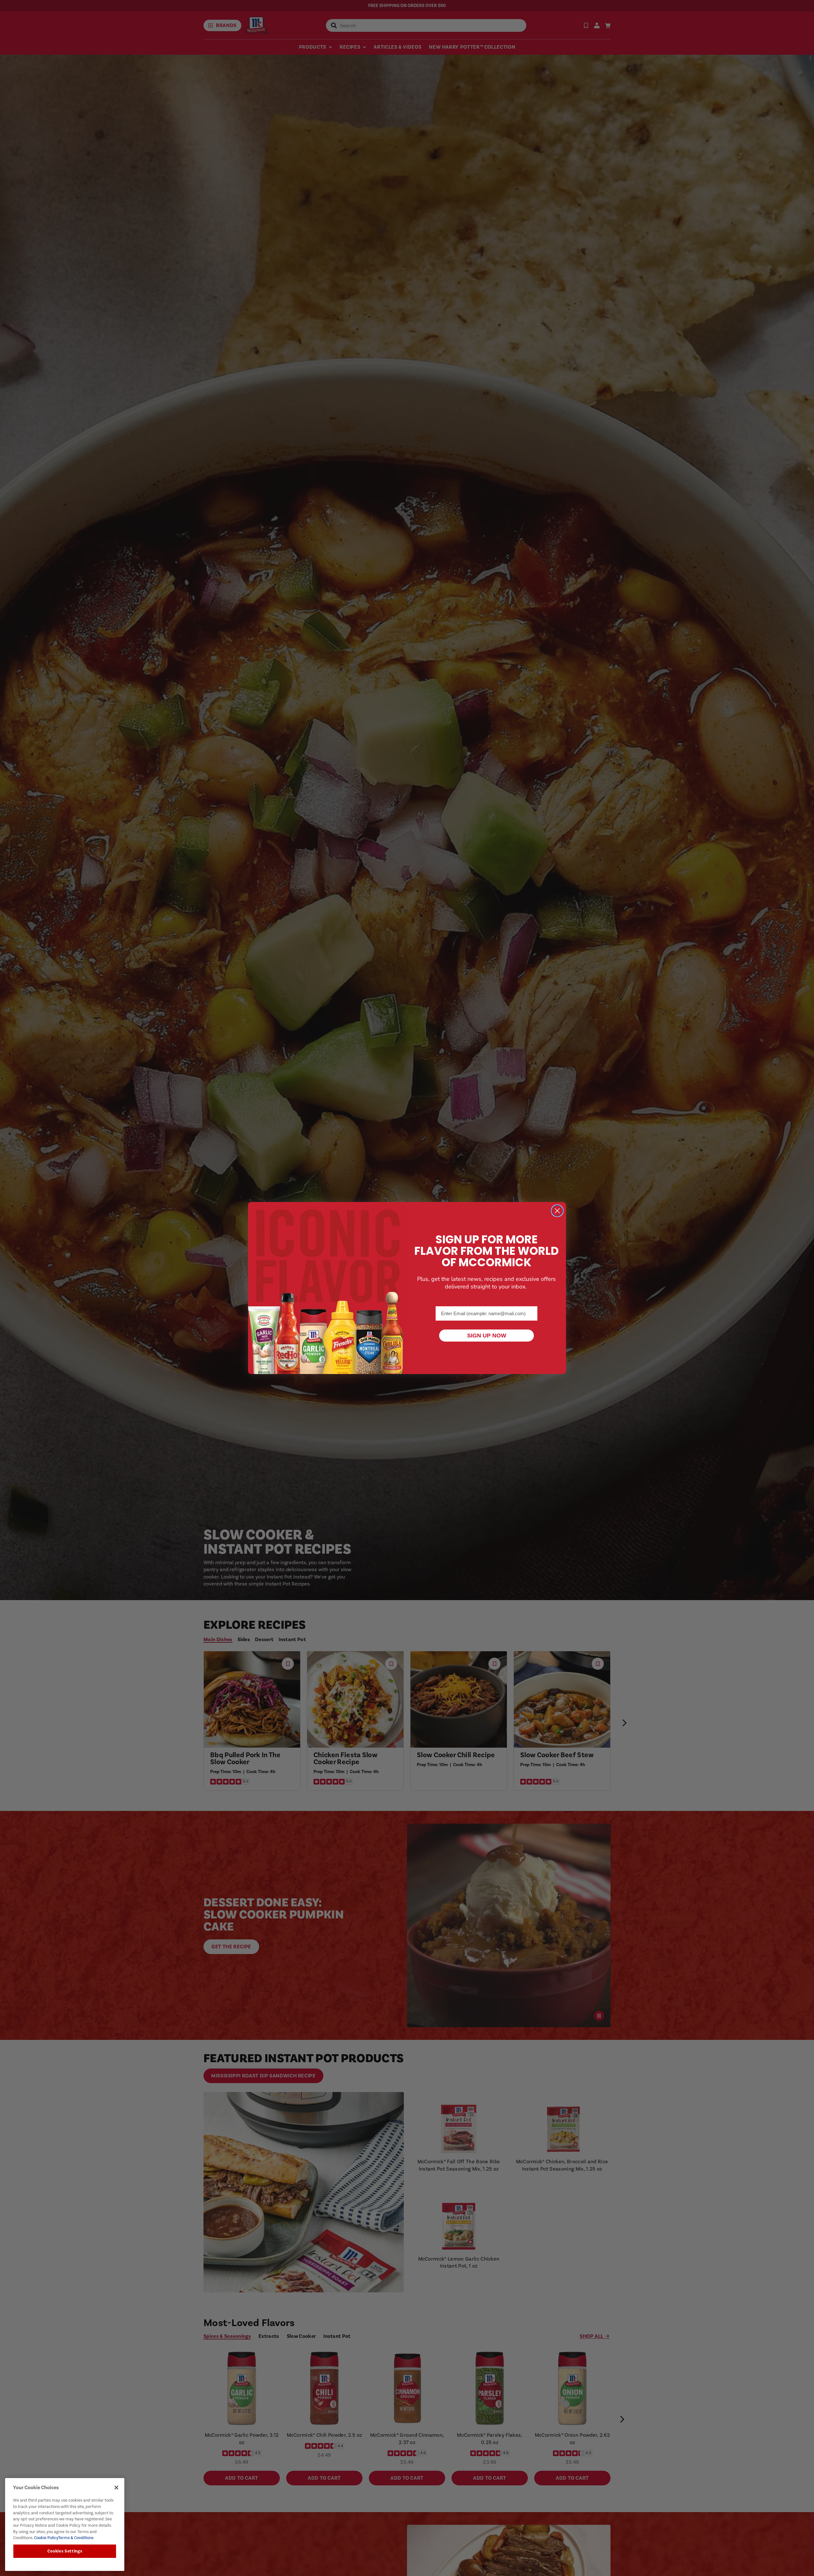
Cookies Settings (65, 2551)
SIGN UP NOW (487, 1336)
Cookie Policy (46, 2538)
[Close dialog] (557, 1211)
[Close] (116, 2488)
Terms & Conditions (76, 2538)
